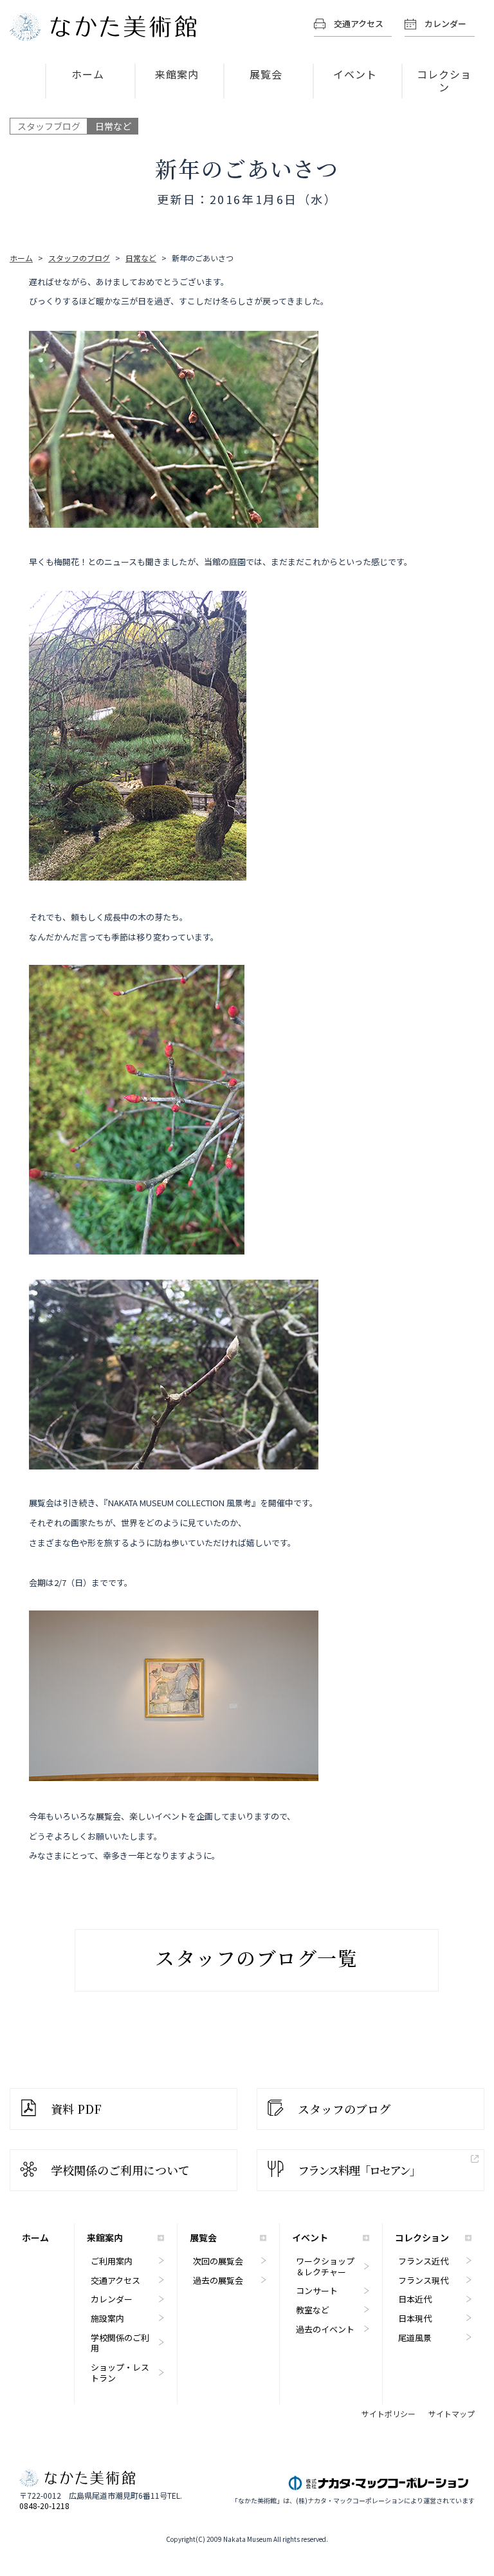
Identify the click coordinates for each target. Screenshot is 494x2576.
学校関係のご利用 (120, 2343)
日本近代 (415, 2299)
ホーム (88, 74)
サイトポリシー (389, 2414)
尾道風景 (415, 2338)
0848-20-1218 (44, 2506)
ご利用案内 (112, 2261)
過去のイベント (325, 2329)
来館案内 (177, 74)
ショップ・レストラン (120, 2373)
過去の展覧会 (218, 2280)
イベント (355, 74)
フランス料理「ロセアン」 (359, 2170)
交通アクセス (359, 23)
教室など (313, 2310)
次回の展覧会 (218, 2261)
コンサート (317, 2291)
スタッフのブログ (344, 2109)
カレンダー (445, 23)
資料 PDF (76, 2109)
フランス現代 (423, 2280)
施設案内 (107, 2318)
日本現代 (415, 2318)
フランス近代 (423, 2261)
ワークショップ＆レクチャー (325, 2266)
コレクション (444, 80)
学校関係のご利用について (120, 2170)
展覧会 (266, 74)
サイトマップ (452, 2414)
